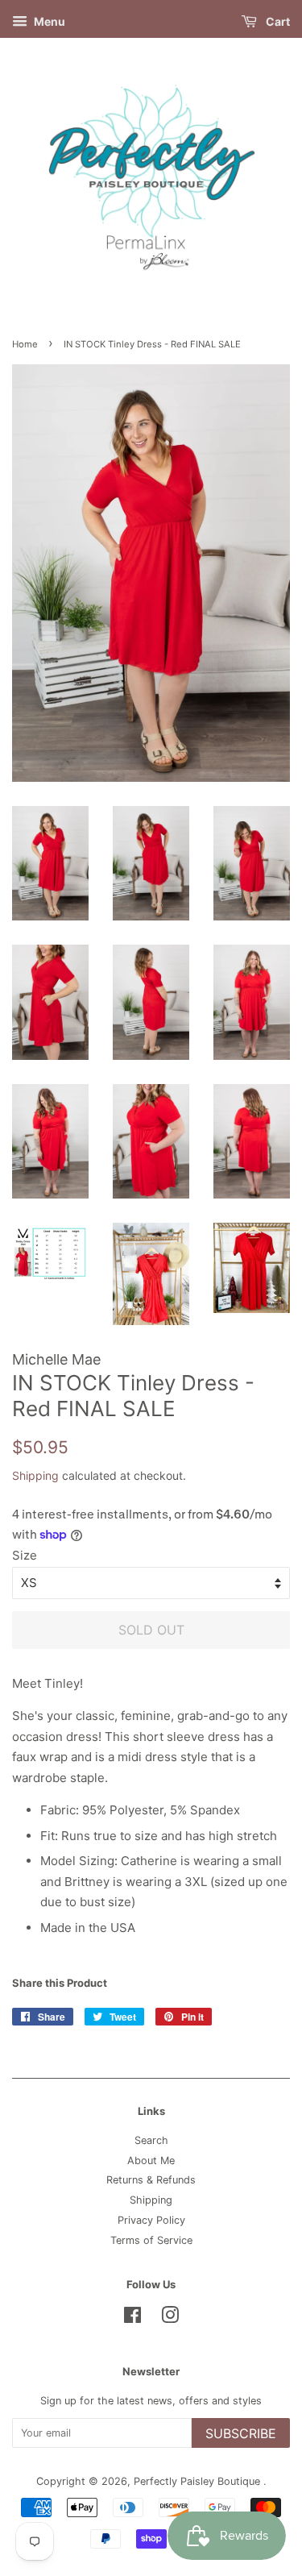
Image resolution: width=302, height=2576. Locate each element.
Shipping (35, 1475)
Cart (277, 21)
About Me (151, 2161)
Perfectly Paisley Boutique (199, 2481)
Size (25, 1555)
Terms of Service (151, 2240)
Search (151, 2140)
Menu (48, 21)
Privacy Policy (151, 2220)
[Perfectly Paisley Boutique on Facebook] (132, 2318)
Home (25, 344)
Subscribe (241, 2433)
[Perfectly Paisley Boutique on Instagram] (170, 2318)
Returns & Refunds (151, 2180)
